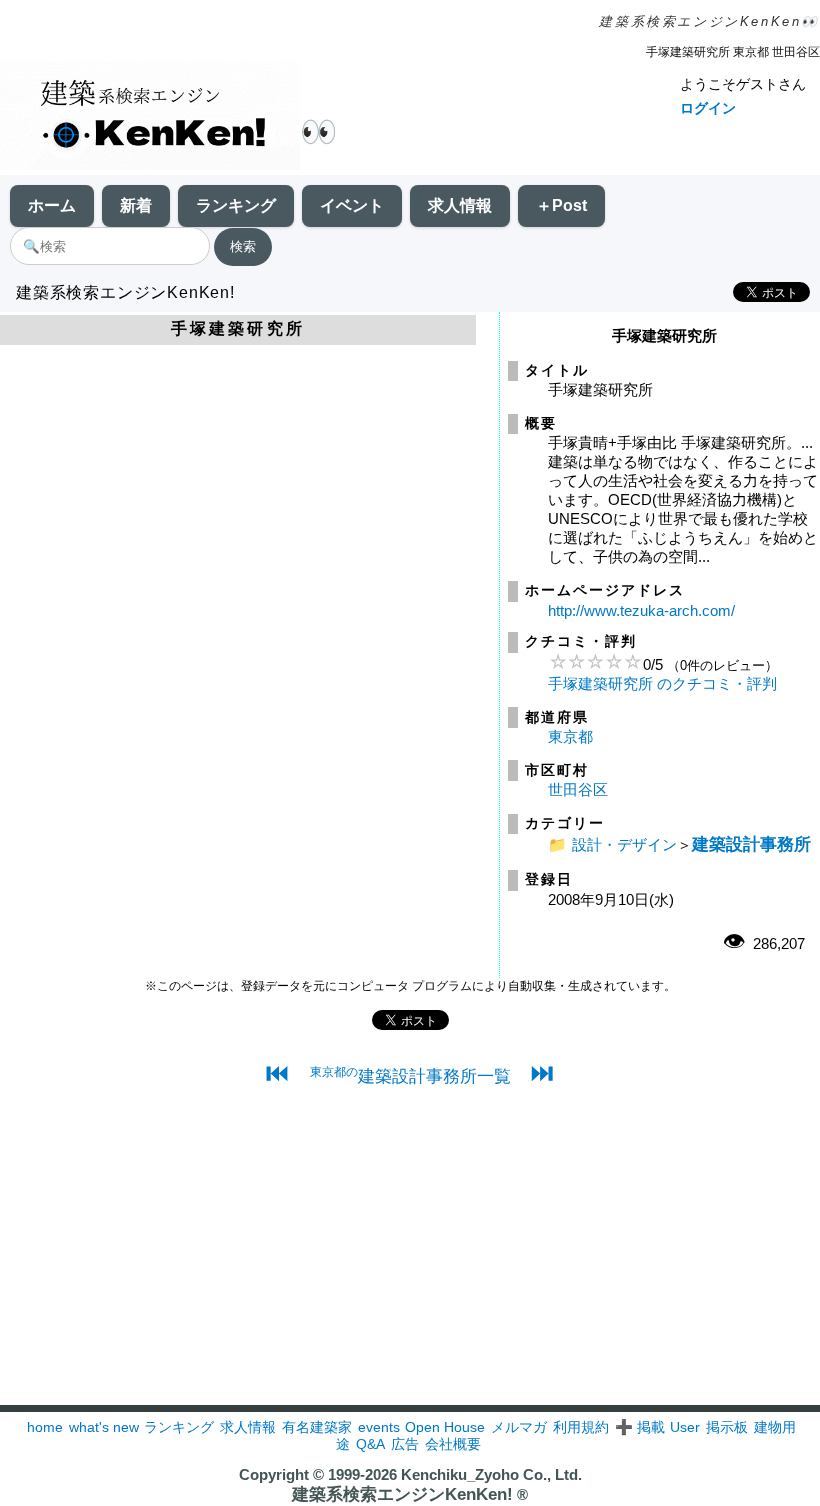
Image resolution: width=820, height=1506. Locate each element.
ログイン (708, 108)
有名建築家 (317, 1427)
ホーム (52, 205)
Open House (445, 1427)
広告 (405, 1444)
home (45, 1427)
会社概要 (453, 1444)
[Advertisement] (410, 1265)
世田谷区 (578, 789)
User (685, 1427)
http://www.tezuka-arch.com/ (641, 610)
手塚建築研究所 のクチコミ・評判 (662, 683)
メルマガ (519, 1427)
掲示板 (727, 1427)
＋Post (561, 205)
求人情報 (460, 205)
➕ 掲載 (640, 1427)
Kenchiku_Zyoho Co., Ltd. (491, 1474)
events (379, 1427)
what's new (104, 1427)
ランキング (236, 205)
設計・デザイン (624, 844)
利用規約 (581, 1427)
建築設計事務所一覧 (410, 1076)
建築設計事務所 (751, 844)
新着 (136, 205)
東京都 (570, 736)
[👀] (150, 117)
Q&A (370, 1444)
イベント (352, 205)
